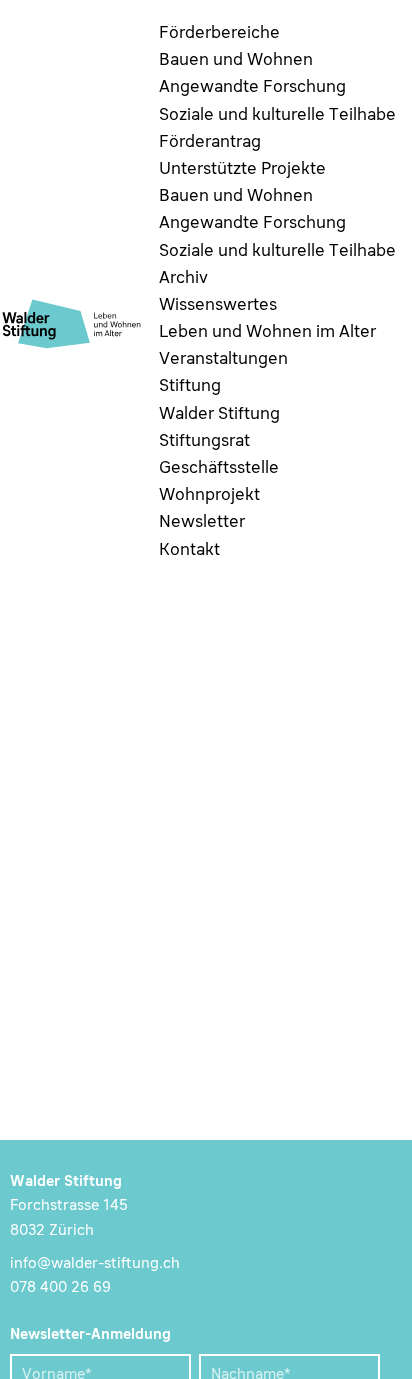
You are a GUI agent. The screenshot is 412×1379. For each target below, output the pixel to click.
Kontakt (189, 550)
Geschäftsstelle (219, 468)
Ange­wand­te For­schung (252, 87)
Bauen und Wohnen (236, 60)
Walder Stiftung (219, 414)
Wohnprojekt (209, 495)
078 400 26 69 (60, 1288)
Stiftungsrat (204, 441)
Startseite (47, 393)
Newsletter (202, 522)
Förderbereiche (219, 33)
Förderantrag (210, 142)
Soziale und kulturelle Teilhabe (277, 115)
